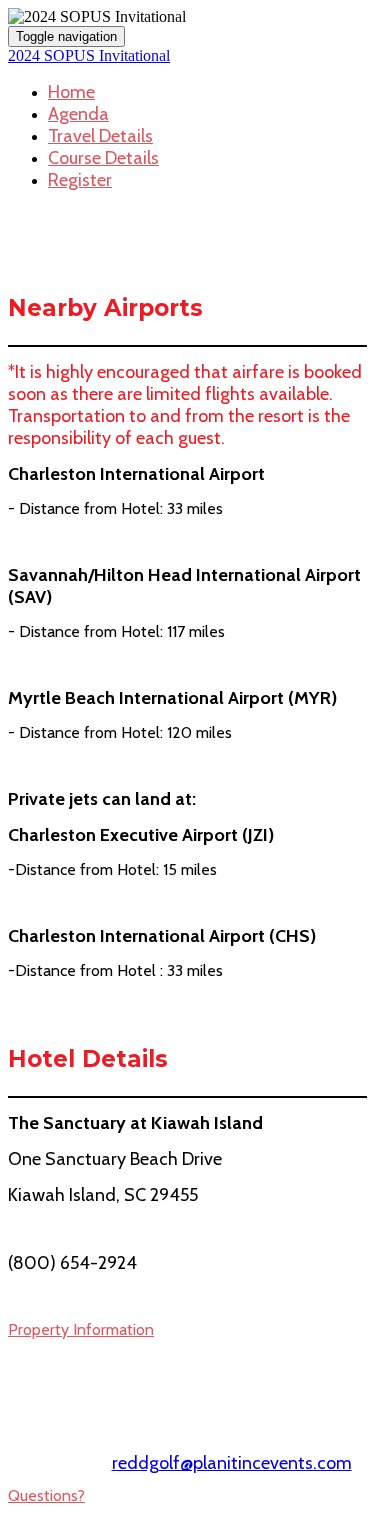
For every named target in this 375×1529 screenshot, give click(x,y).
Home (71, 92)
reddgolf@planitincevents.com (232, 1463)
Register (80, 180)
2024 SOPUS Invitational (89, 55)
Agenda (78, 114)
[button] (81, 1329)
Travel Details (100, 136)
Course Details (103, 158)
